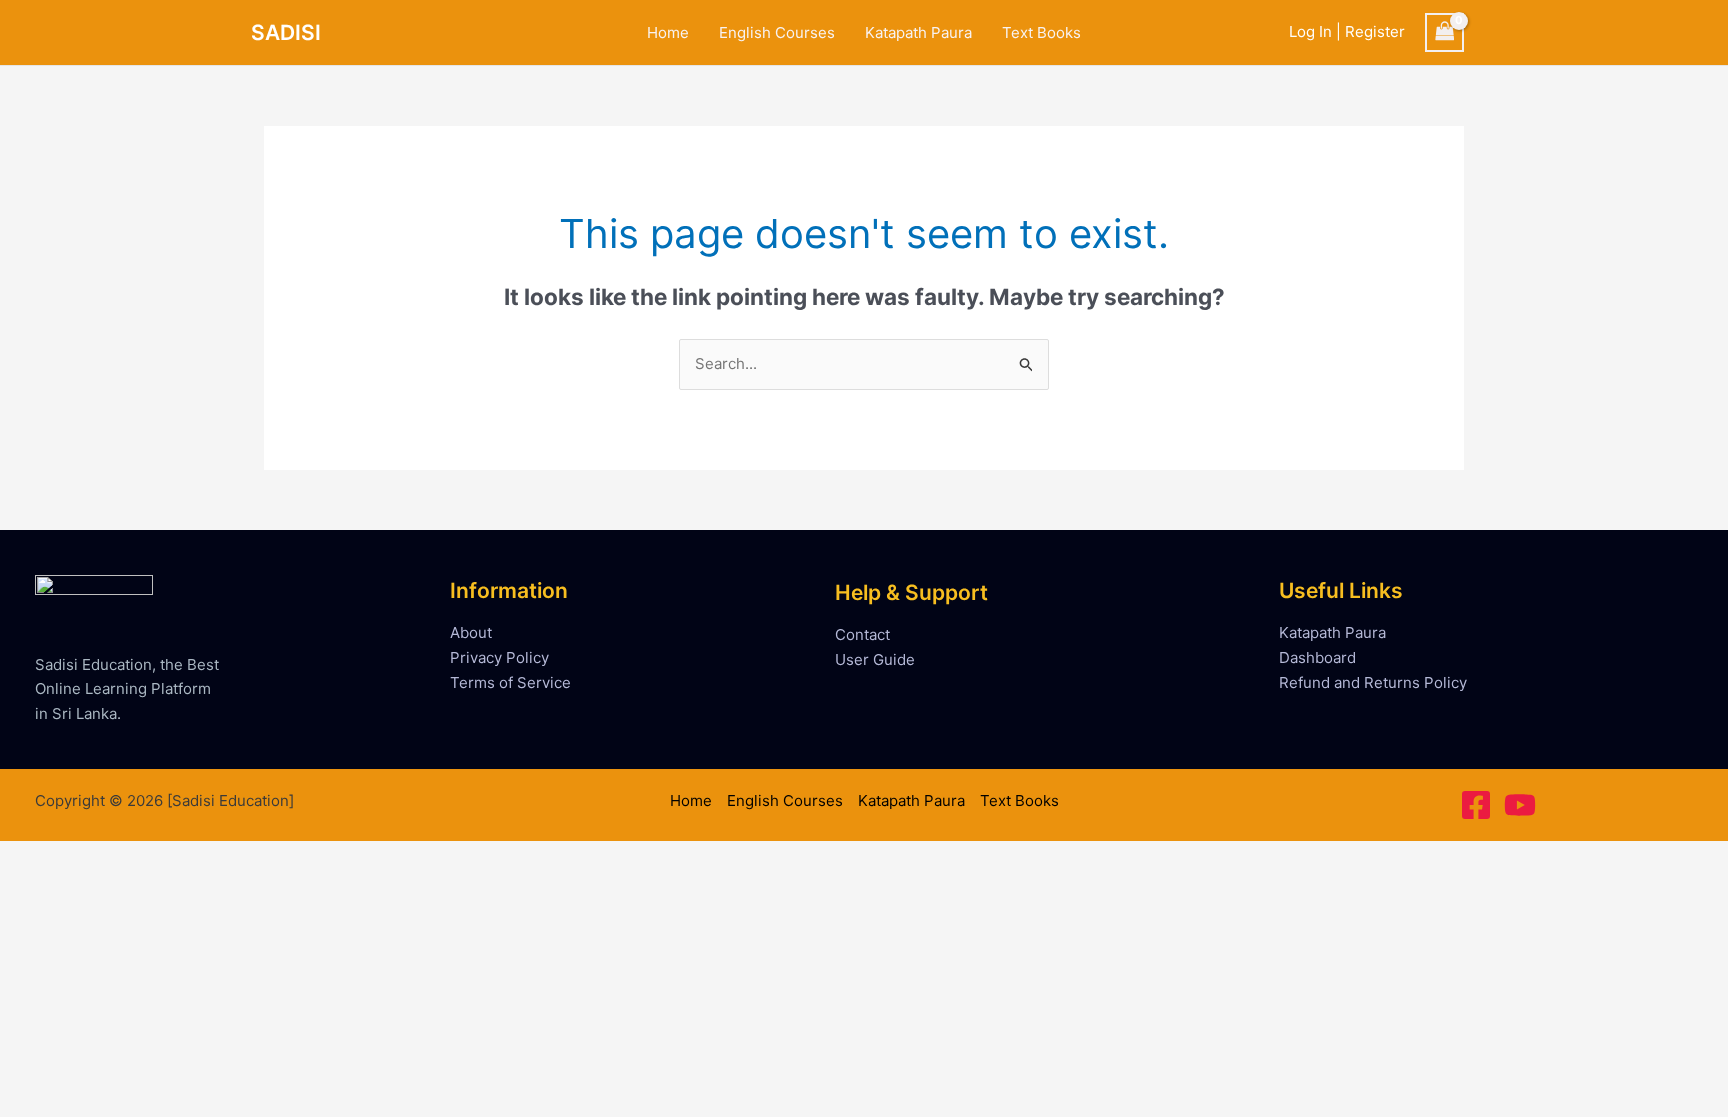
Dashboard (1317, 657)
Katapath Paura (918, 32)
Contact (862, 634)
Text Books (1041, 32)
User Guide (875, 659)
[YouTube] (1520, 805)
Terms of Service (510, 682)
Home (668, 32)
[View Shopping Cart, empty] (1445, 32)
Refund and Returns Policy (1373, 682)
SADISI (286, 32)
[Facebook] (1476, 805)
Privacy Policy (499, 657)
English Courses (777, 32)
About (471, 632)
